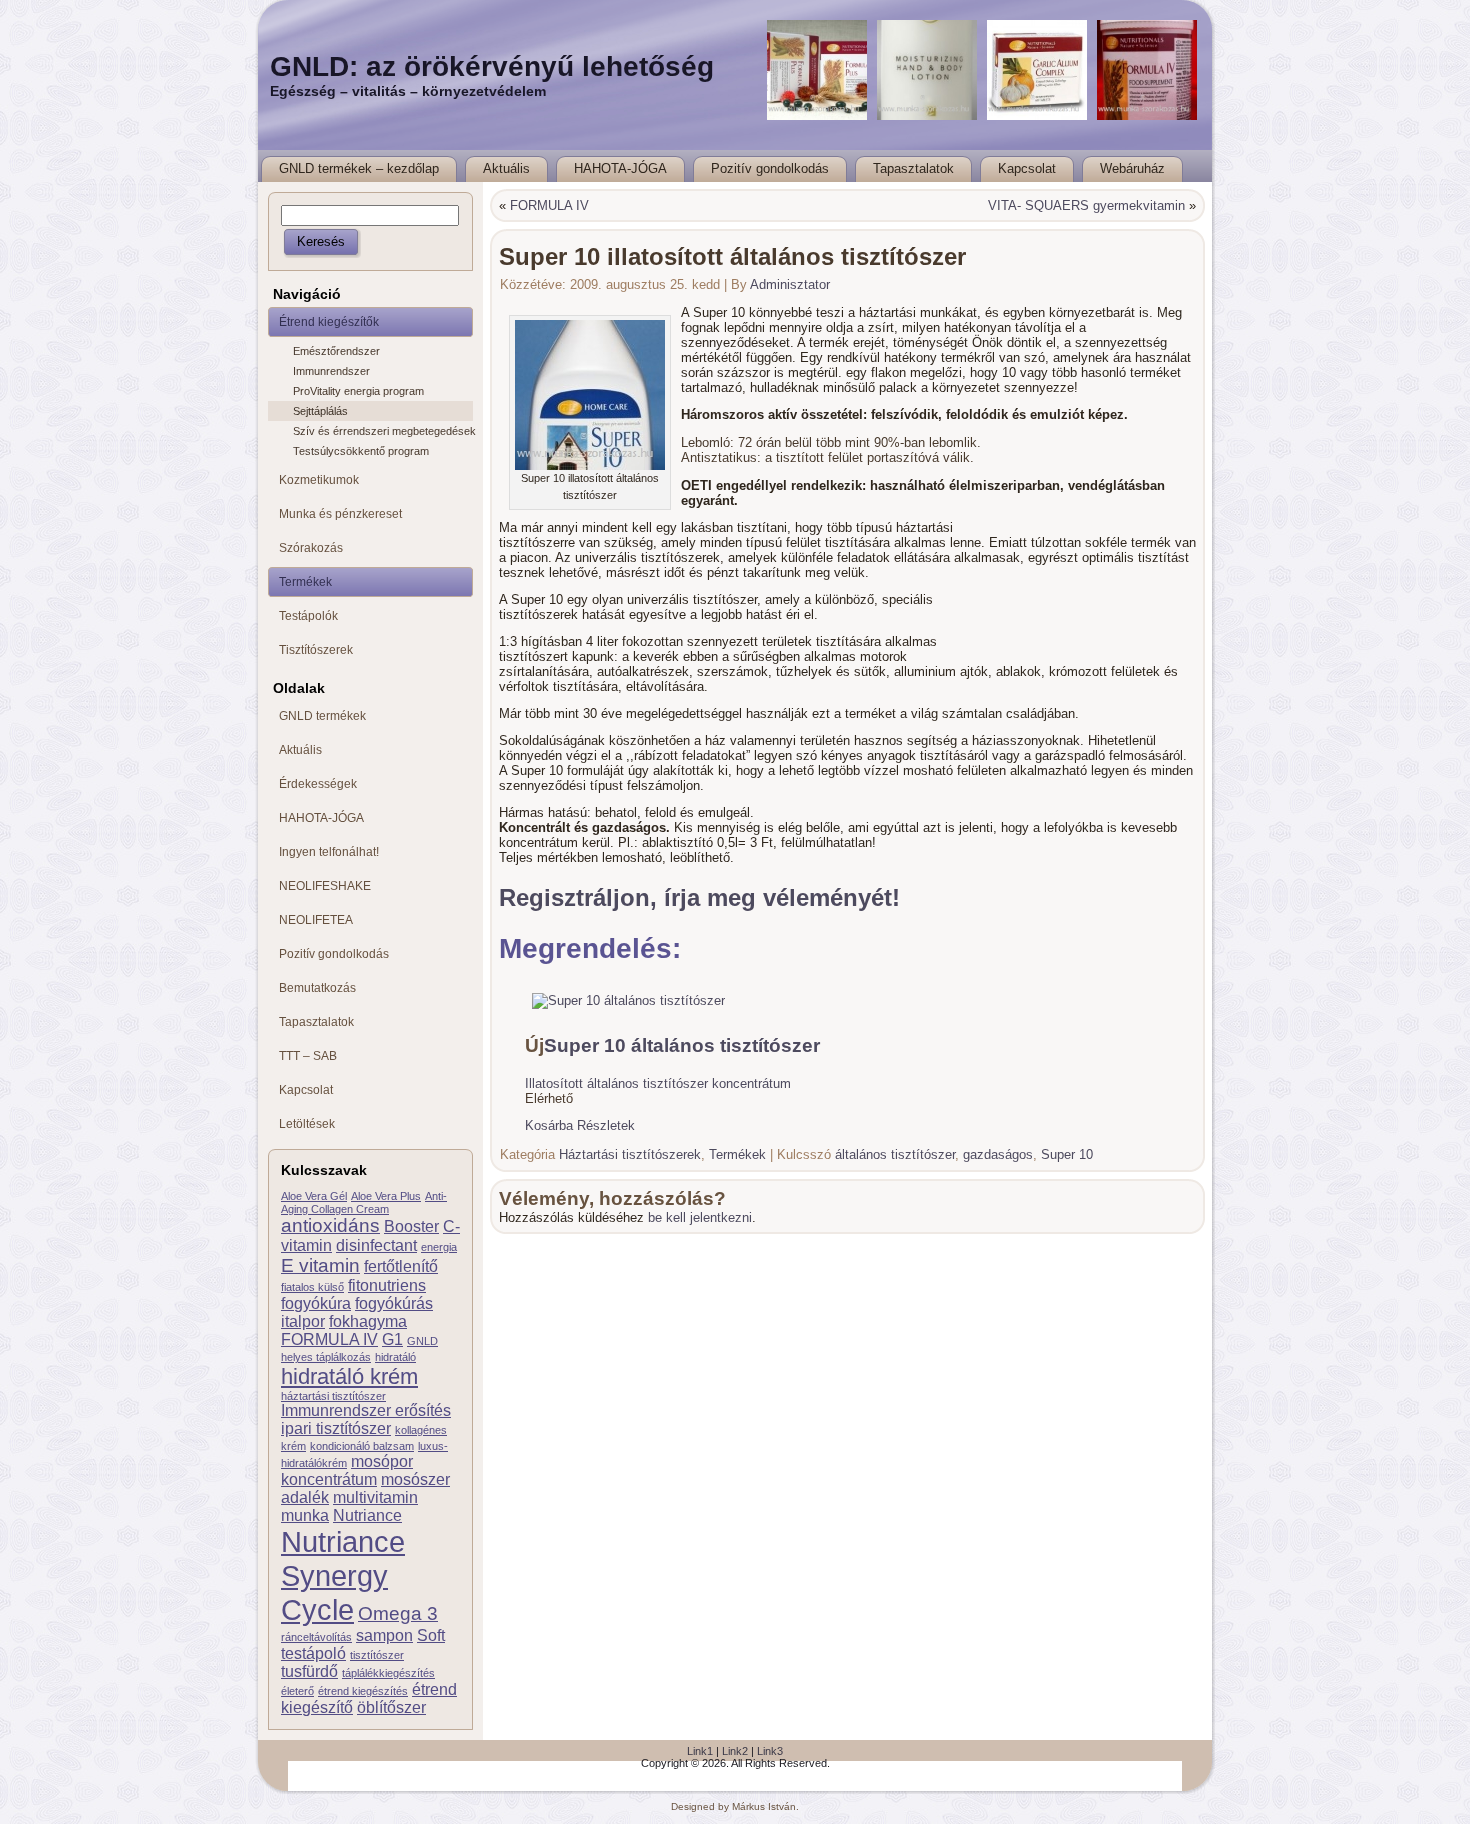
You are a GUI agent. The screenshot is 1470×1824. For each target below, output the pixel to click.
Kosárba (549, 1125)
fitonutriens (387, 1285)
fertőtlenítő (401, 1266)
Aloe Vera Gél (314, 1196)
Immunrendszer (331, 371)
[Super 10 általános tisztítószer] (628, 1000)
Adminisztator (790, 284)
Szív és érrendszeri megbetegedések (383, 431)
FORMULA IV (329, 1339)
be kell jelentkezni (700, 1217)
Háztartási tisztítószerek (630, 1154)
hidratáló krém (349, 1376)
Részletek (606, 1125)
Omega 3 (398, 1613)
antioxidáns (330, 1225)
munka (305, 1515)
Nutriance (367, 1515)
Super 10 (1067, 1154)
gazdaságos (998, 1154)
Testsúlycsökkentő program (361, 451)
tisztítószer (377, 1655)
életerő (297, 1691)
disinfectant (376, 1245)
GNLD (422, 1341)
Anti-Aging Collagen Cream (364, 1202)
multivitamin (375, 1497)
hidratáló (395, 1357)
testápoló (313, 1653)
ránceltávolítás (316, 1637)
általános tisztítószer (895, 1154)
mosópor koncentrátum (347, 1470)
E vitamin (320, 1265)
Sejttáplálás (320, 411)
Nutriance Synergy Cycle (343, 1575)
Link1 (700, 1751)
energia (439, 1247)
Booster (411, 1226)
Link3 (770, 1751)
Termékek (737, 1154)
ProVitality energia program (358, 391)
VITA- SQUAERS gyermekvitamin (1086, 205)
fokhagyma (368, 1321)
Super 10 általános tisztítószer (682, 1045)
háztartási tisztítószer (333, 1396)
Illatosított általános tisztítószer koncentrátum (658, 1083)
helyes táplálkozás (326, 1357)
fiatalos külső (312, 1287)
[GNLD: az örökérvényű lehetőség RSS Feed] (283, 1766)
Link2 (735, 1751)
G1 (392, 1339)
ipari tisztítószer (336, 1428)
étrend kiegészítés (363, 1691)
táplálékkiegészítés (388, 1673)
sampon (384, 1635)
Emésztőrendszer (336, 351)
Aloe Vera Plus (386, 1196)
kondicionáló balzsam (362, 1446)
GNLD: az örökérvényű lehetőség (492, 66)
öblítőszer (391, 1707)
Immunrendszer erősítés (366, 1410)
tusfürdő (309, 1671)
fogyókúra (316, 1303)
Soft (431, 1635)
